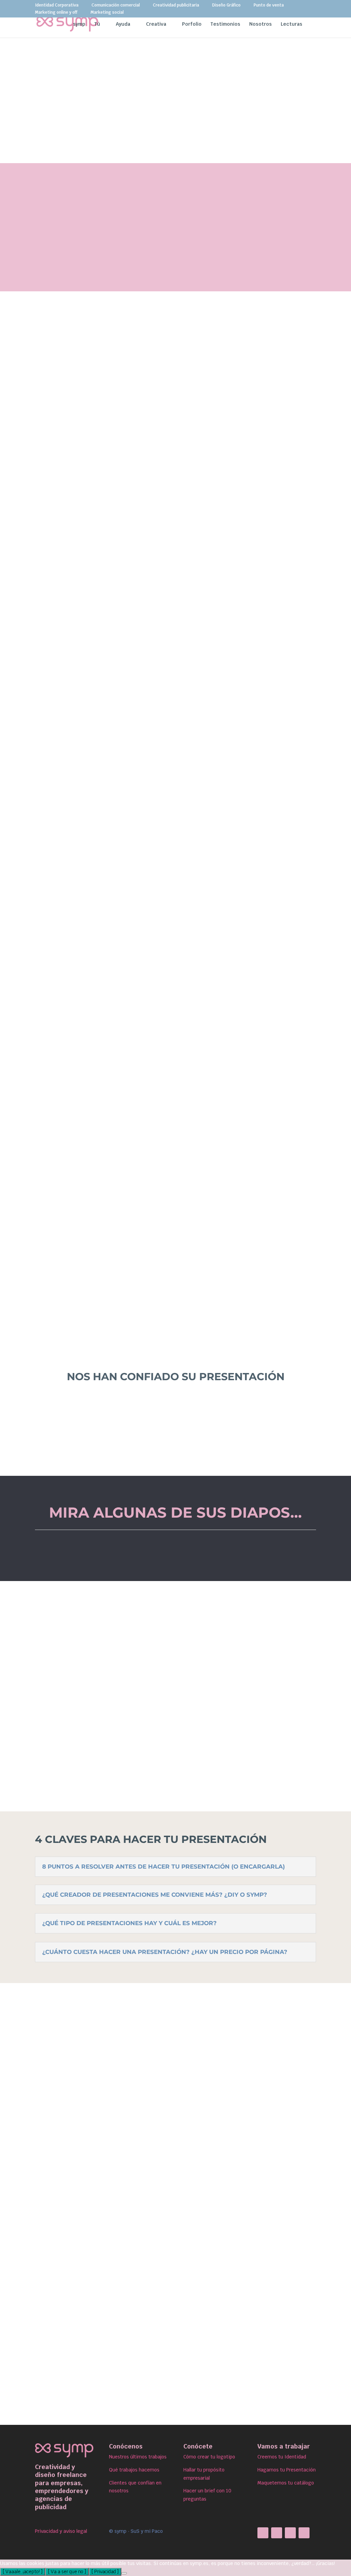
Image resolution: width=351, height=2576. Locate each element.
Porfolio (192, 24)
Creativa (156, 24)
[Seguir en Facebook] (263, 2533)
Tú (97, 24)
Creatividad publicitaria (176, 5)
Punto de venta (269, 5)
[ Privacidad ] (105, 2572)
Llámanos (257, 435)
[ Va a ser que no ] (67, 2572)
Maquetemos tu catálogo (286, 2483)
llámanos (78, 804)
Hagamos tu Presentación (287, 2470)
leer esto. (277, 445)
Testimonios (225, 24)
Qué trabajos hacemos (134, 2470)
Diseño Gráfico (226, 5)
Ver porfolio (106, 829)
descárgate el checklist (162, 752)
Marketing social (107, 13)
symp (79, 24)
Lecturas (292, 24)
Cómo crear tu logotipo (209, 2457)
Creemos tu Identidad (282, 2457)
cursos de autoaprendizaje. (192, 1196)
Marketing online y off (56, 13)
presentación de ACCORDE (264, 1696)
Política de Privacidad (188, 2396)
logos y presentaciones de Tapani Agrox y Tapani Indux (122, 1630)
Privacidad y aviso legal (61, 2531)
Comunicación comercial (116, 5)
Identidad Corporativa (57, 5)
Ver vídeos (176, 1553)
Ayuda (123, 24)
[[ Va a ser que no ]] (124, 2573)
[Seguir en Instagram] (277, 2533)
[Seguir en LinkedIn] (290, 2533)
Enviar (288, 2350)
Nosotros (261, 24)
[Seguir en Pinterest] (304, 2533)
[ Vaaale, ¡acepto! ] (23, 2572)
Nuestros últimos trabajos (138, 2457)
